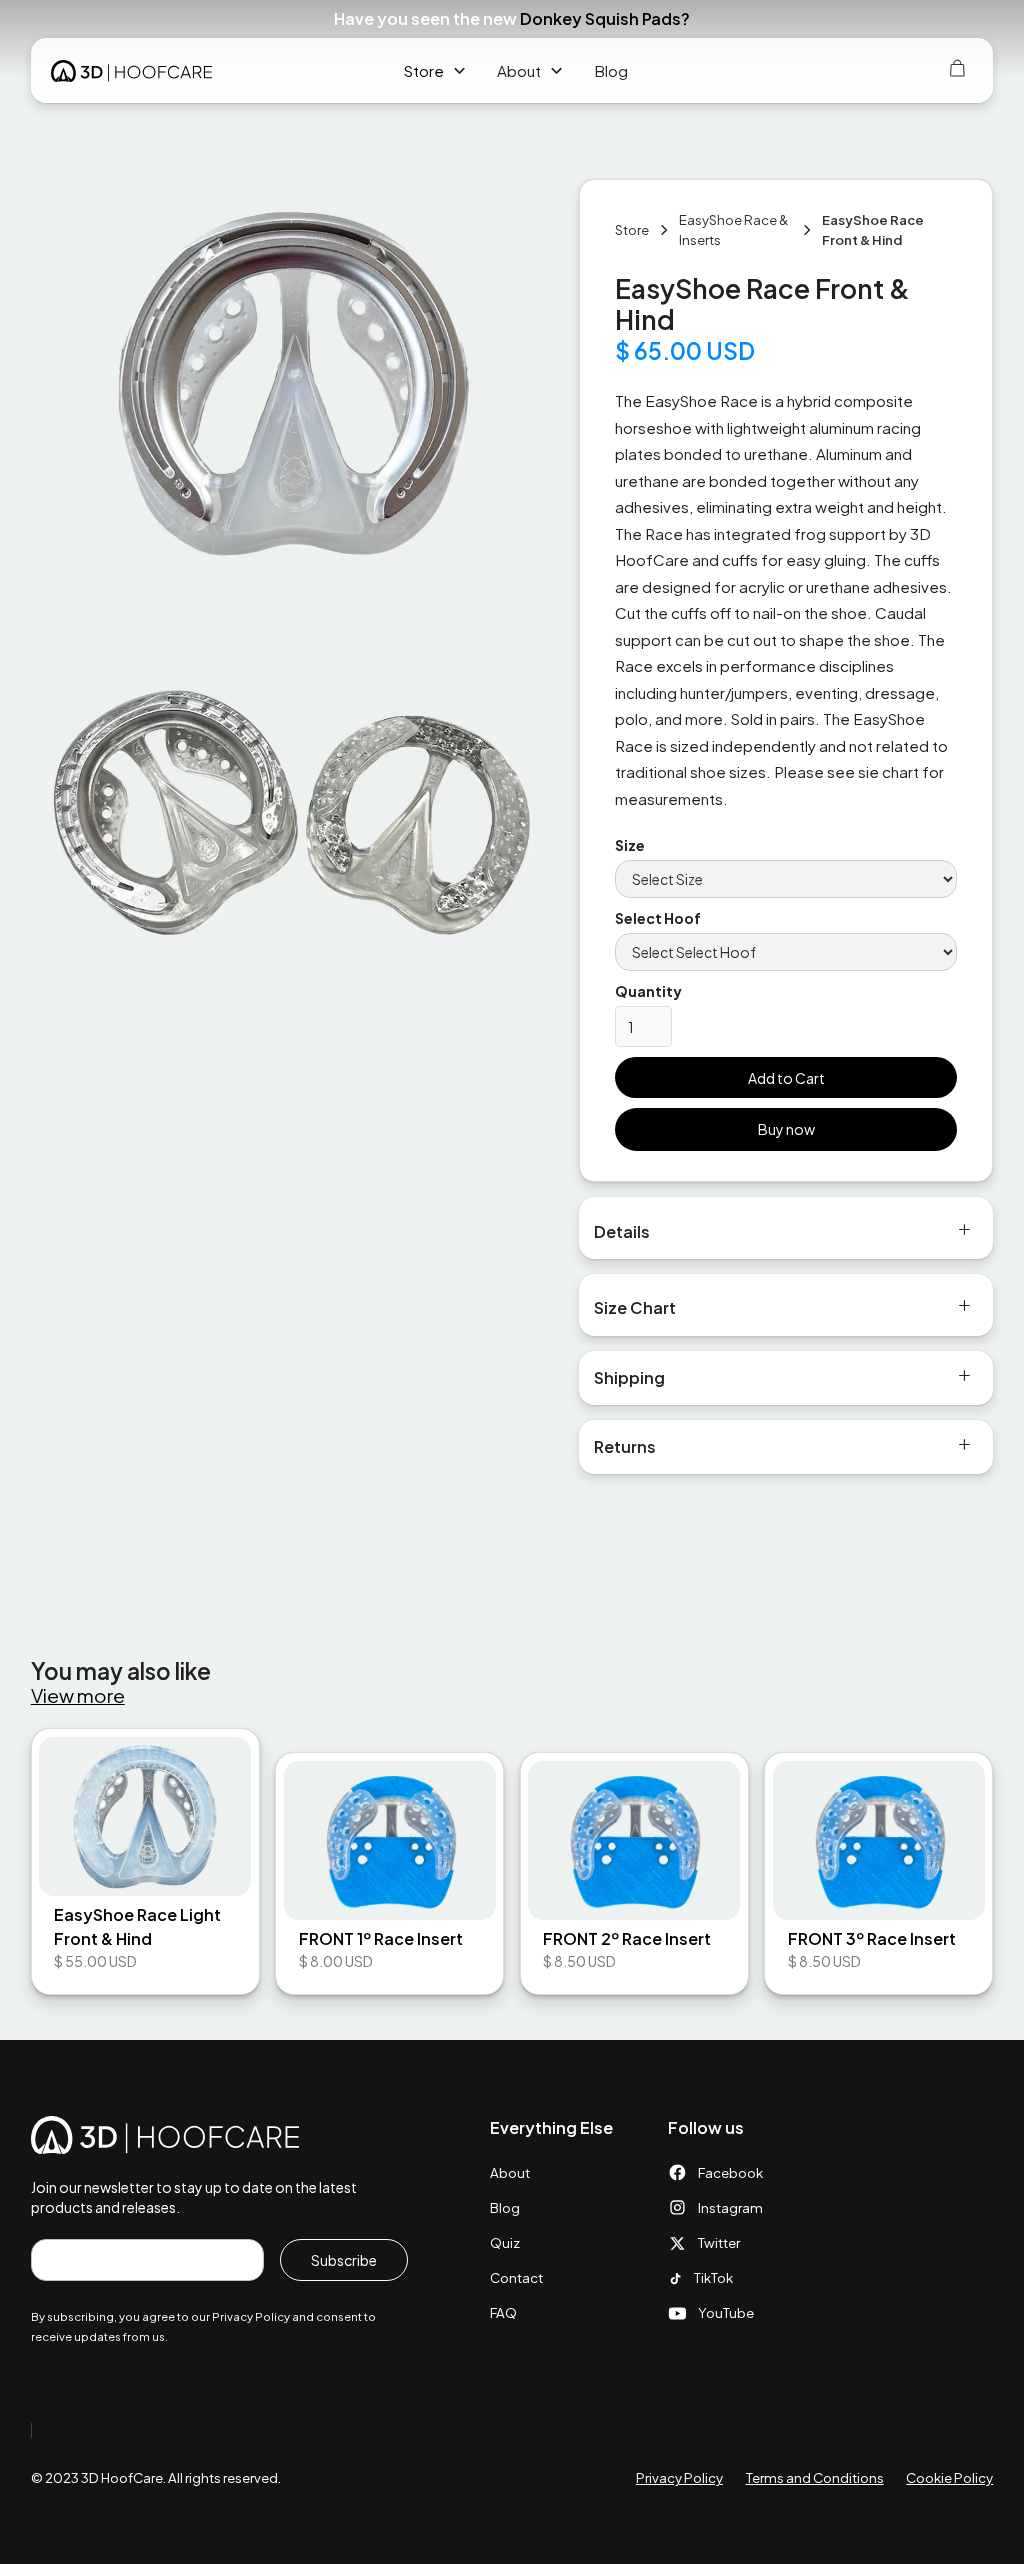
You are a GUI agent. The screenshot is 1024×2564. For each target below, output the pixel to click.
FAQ (503, 2312)
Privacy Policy (679, 2477)
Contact (516, 2277)
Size (630, 845)
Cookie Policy (949, 2477)
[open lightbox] (290, 386)
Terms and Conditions (815, 2477)
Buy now (786, 1129)
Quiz (505, 2242)
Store (424, 70)
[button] (984, 18)
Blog (611, 70)
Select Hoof (658, 918)
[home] (131, 71)
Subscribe (344, 2260)
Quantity (648, 991)
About (510, 2172)
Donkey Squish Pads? (605, 18)
